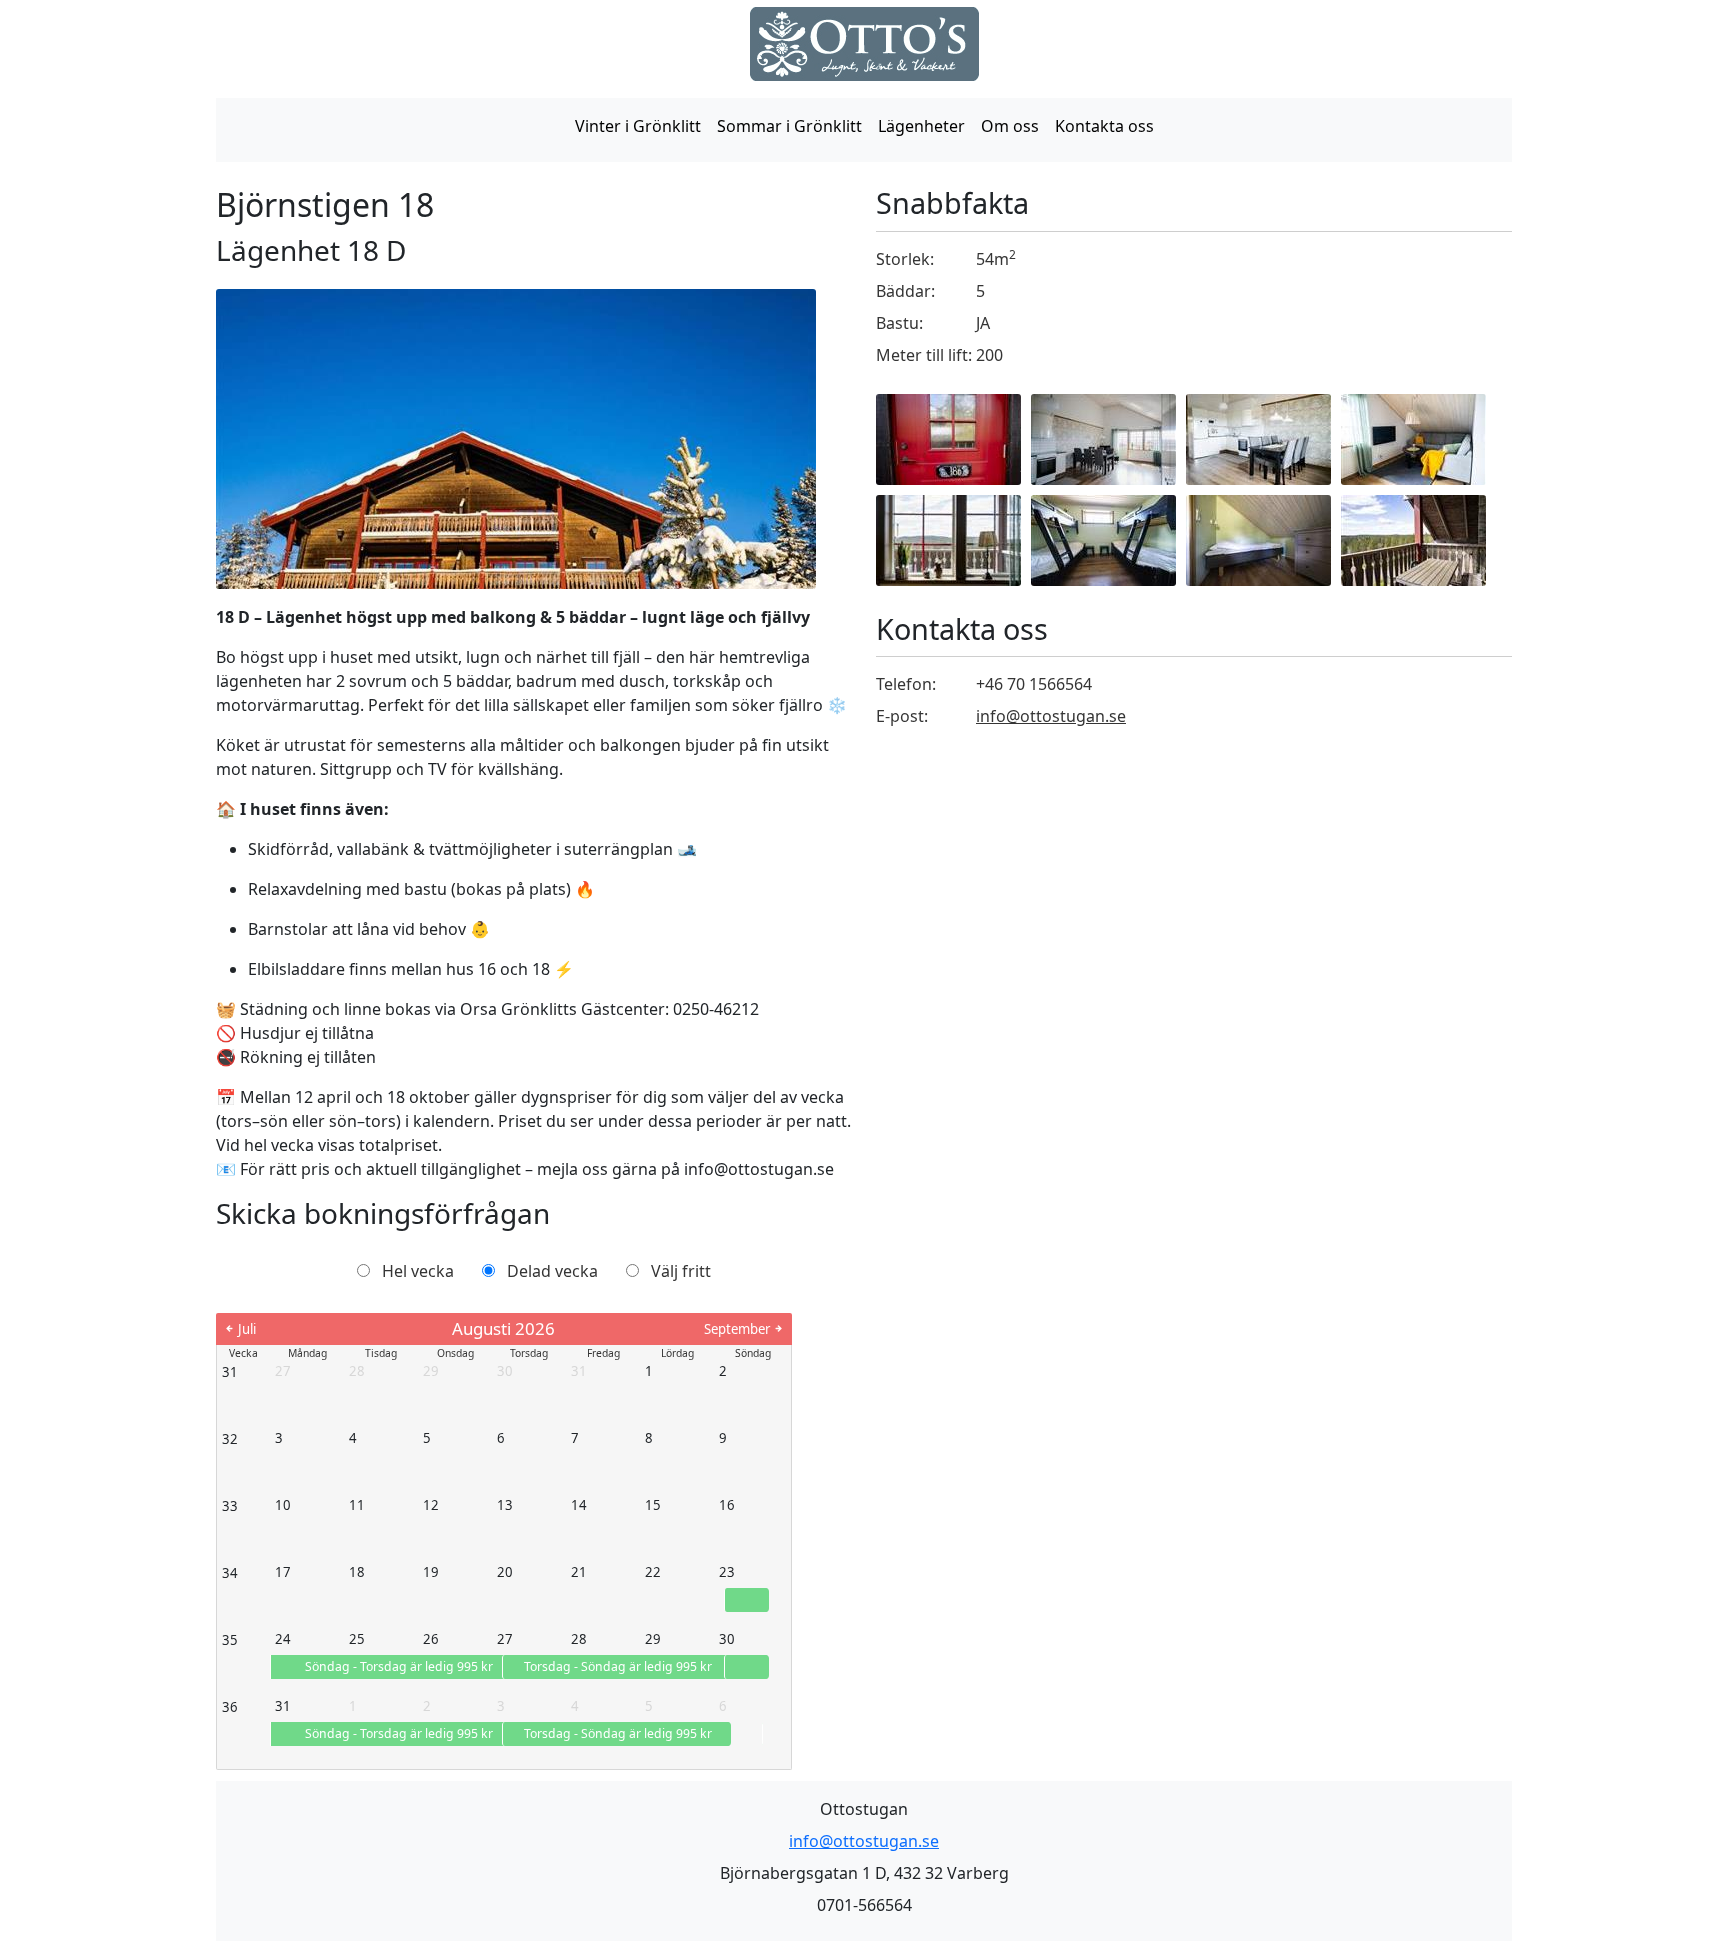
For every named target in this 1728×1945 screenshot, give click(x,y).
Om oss (1010, 126)
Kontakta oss (1104, 126)
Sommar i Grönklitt (789, 126)
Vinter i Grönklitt (638, 126)
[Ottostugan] (864, 44)
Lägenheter (921, 126)
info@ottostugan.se (1051, 716)
